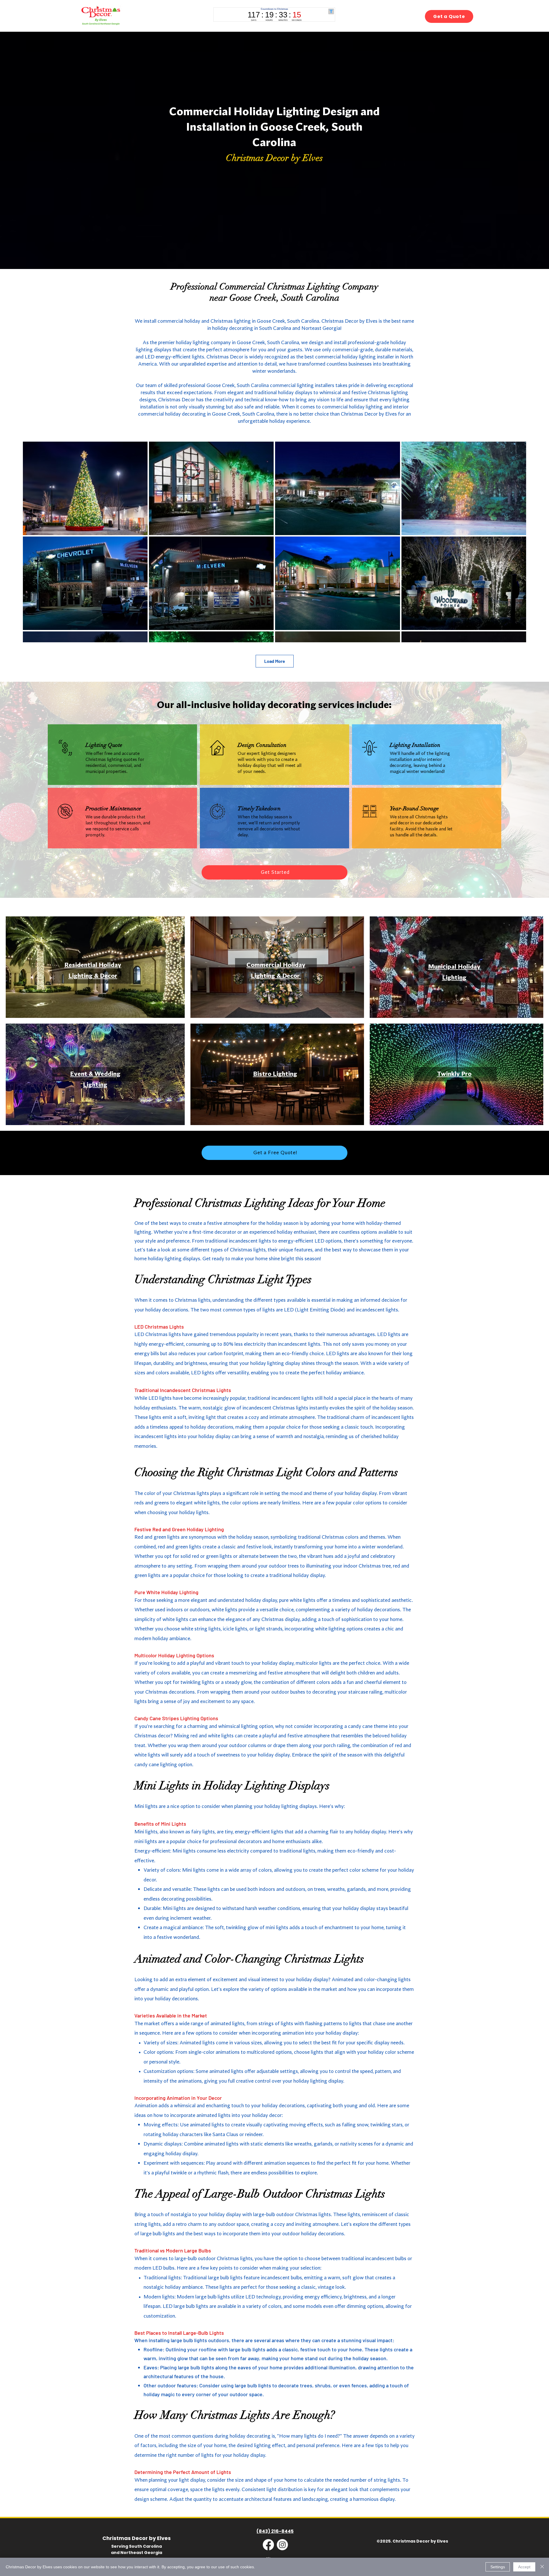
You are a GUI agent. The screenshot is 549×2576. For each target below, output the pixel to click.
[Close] (542, 2567)
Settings (498, 2567)
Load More (275, 661)
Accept (524, 2567)
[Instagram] (282, 2545)
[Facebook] (268, 2545)
